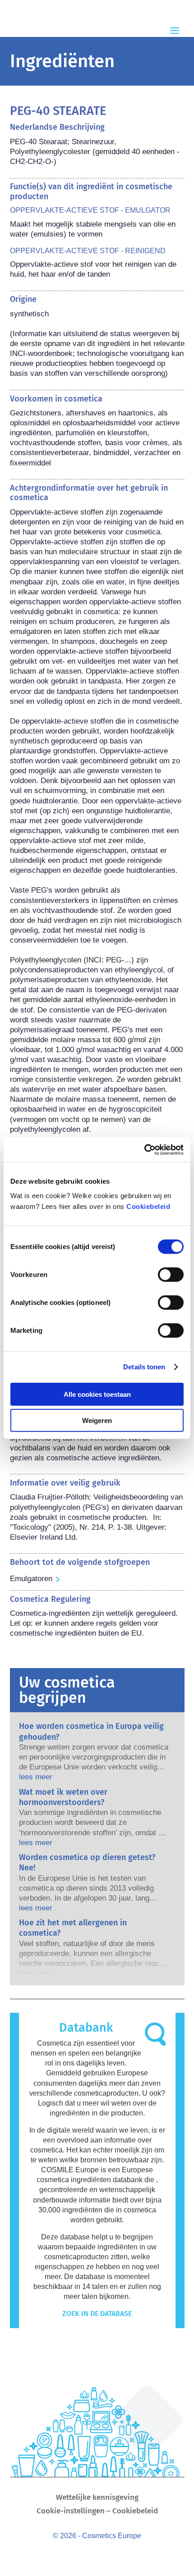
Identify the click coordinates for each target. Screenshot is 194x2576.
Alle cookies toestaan (97, 1394)
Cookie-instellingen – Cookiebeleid (97, 2512)
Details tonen (144, 1367)
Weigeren (97, 1420)
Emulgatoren (31, 1579)
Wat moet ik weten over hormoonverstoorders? (63, 1797)
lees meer (36, 1777)
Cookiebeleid (148, 1206)
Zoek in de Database (97, 2314)
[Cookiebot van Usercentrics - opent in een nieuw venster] (144, 1149)
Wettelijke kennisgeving (97, 2498)
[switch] (171, 1274)
